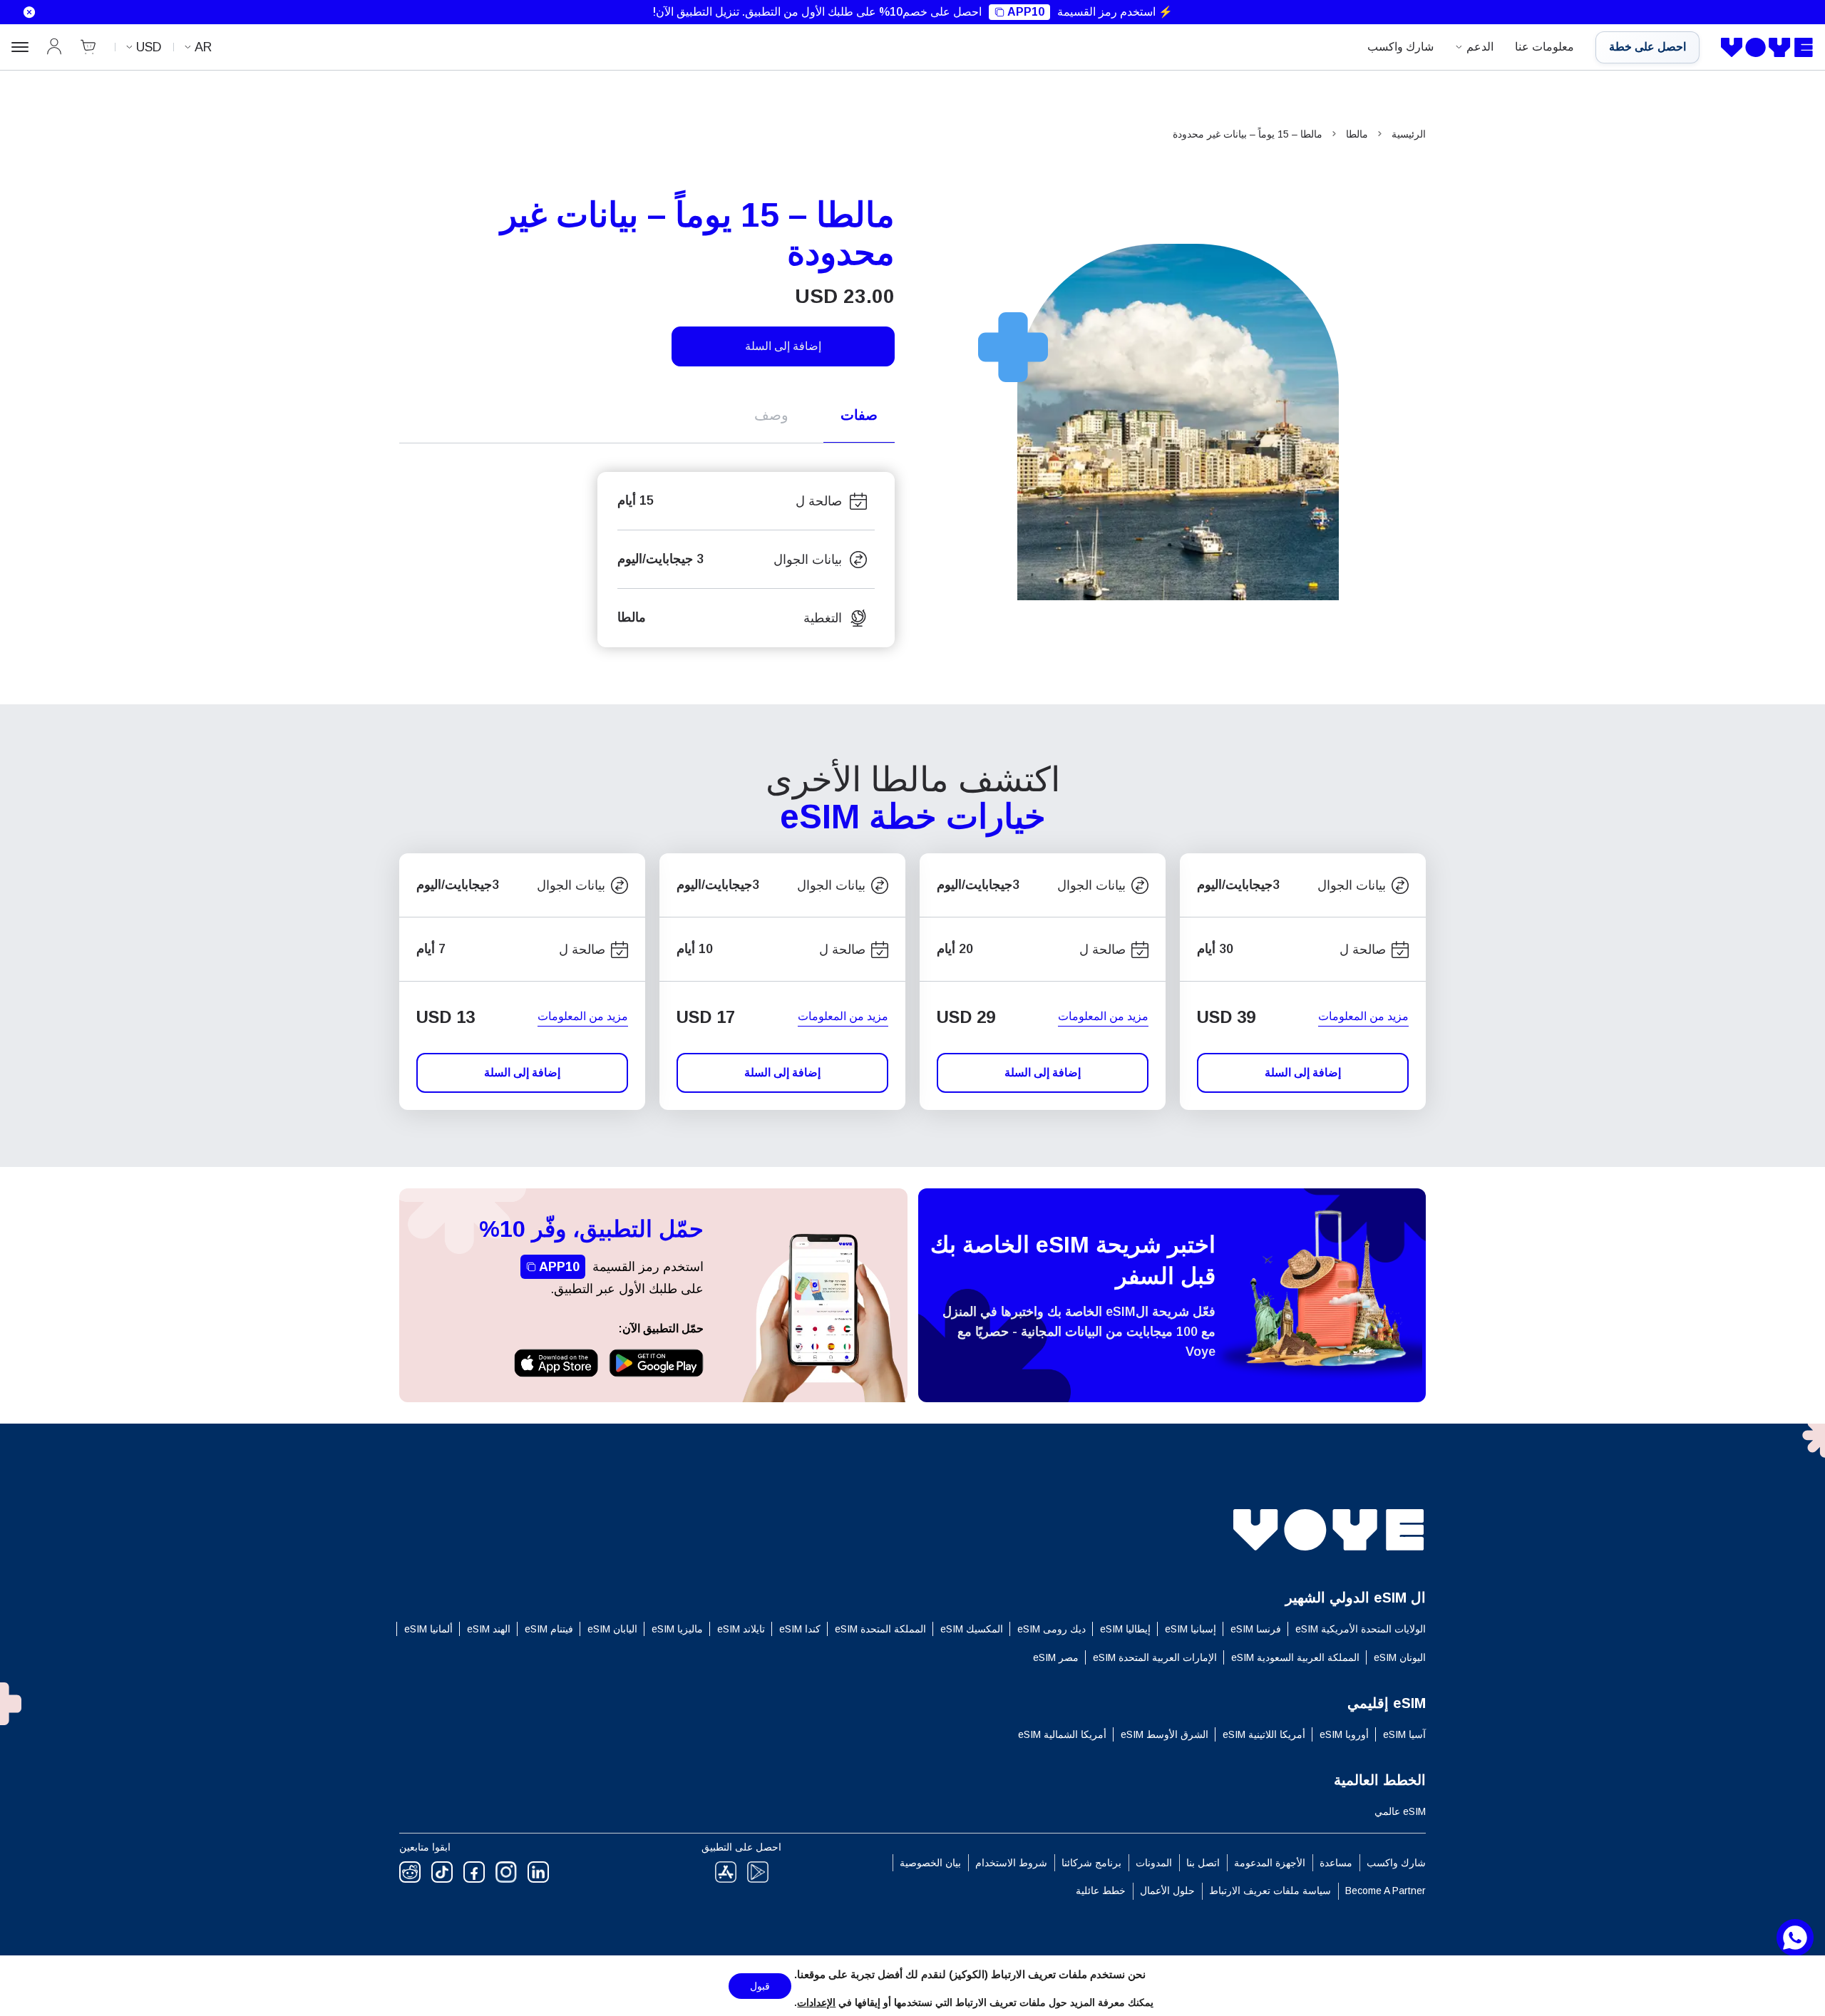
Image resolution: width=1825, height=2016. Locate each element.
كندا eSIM (800, 1629)
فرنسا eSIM (1256, 1629)
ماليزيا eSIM (677, 1629)
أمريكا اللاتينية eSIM (1264, 1734)
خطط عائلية (1101, 1891)
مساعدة (1336, 1863)
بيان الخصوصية (930, 1863)
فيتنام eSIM (549, 1629)
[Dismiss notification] (21, 12)
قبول (760, 1986)
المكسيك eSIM (972, 1629)
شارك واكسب (1400, 47)
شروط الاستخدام (1011, 1863)
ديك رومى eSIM (1052, 1629)
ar (203, 47)
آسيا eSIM (1404, 1734)
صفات (859, 415)
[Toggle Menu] (20, 47)
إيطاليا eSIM (1125, 1629)
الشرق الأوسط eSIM (1165, 1734)
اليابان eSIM (612, 1629)
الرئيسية (1409, 134)
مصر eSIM (1056, 1657)
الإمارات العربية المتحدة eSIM (1155, 1657)
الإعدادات (816, 2002)
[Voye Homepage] (1767, 48)
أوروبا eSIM (1344, 1734)
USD (149, 47)
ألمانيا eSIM (428, 1629)
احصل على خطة (1647, 47)
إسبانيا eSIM (1191, 1629)
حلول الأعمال (1167, 1891)
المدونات (1154, 1863)
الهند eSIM (489, 1629)
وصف (771, 415)
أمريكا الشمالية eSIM (1062, 1734)
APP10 (1026, 12)
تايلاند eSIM (741, 1629)
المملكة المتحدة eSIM (880, 1629)
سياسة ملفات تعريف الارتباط (1270, 1891)
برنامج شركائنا (1091, 1863)
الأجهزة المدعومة (1270, 1863)
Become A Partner (1386, 1891)
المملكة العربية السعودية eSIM (1295, 1657)
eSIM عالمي (1400, 1811)
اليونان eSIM (1400, 1657)
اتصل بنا (1203, 1863)
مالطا (1357, 134)
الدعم (1480, 47)
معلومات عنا (1544, 47)
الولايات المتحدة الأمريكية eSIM (1361, 1629)
